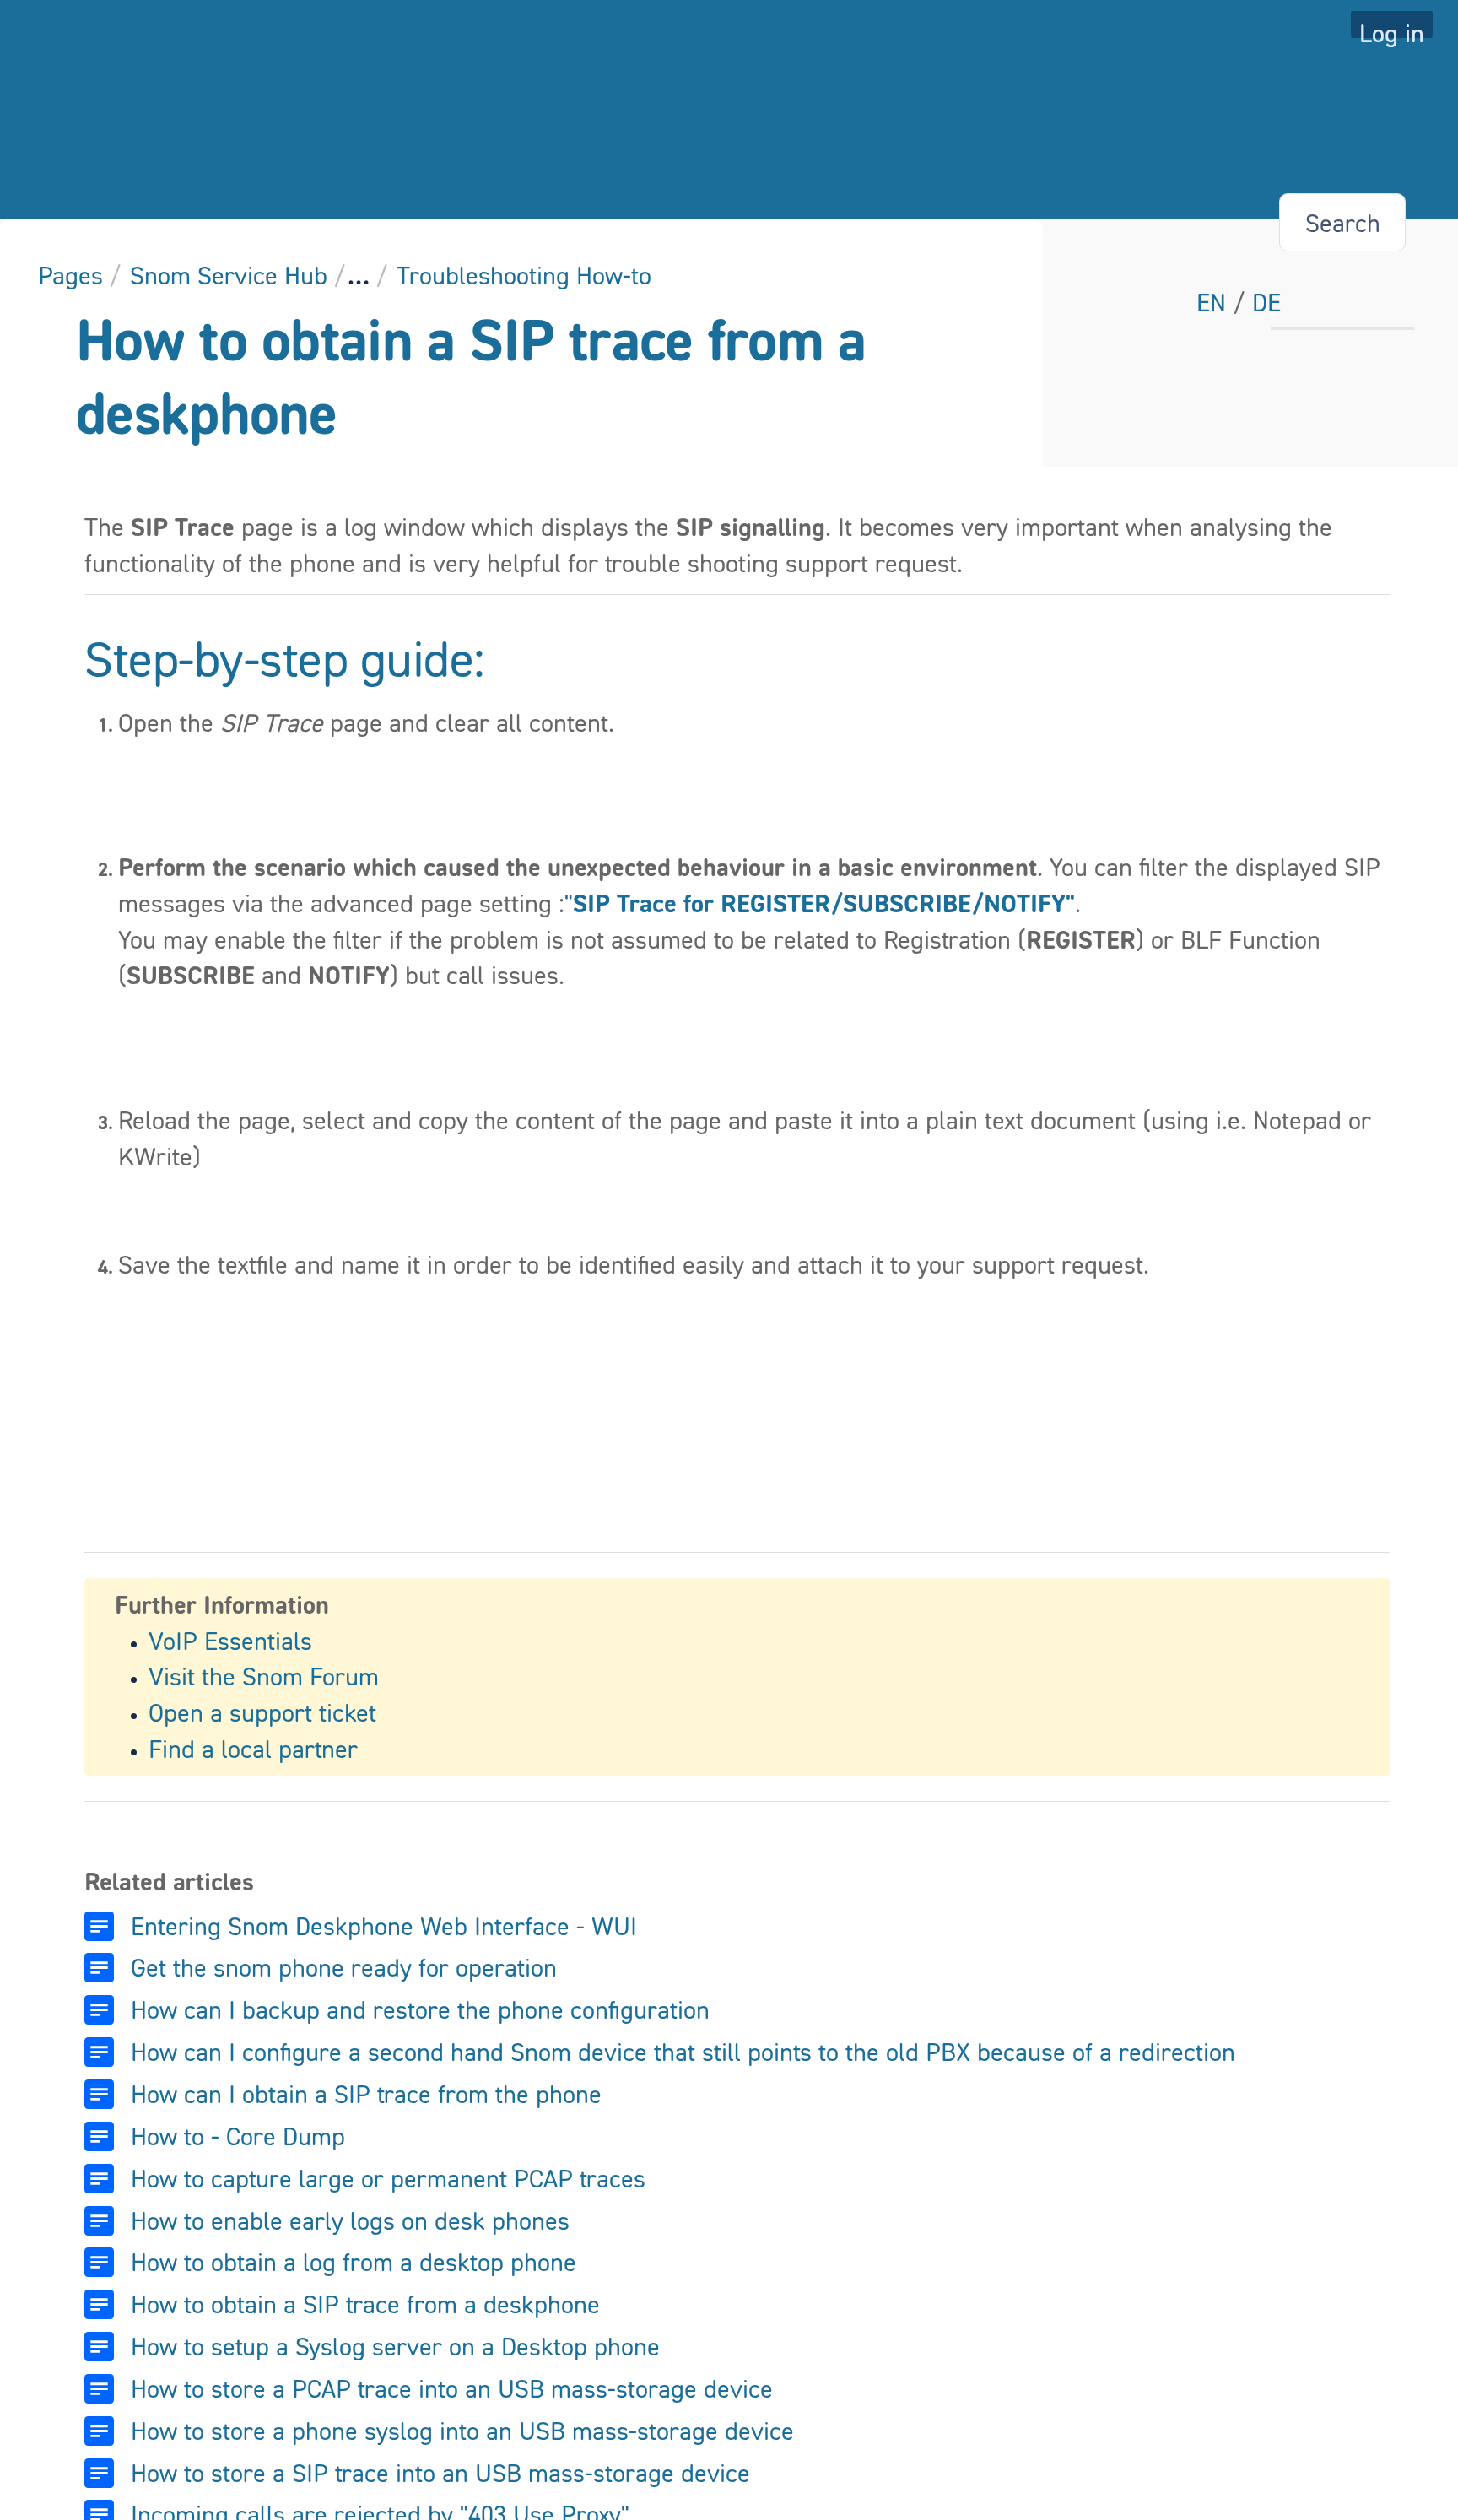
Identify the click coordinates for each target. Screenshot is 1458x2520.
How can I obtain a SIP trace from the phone (366, 2094)
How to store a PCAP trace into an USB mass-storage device (452, 2388)
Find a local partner (253, 1749)
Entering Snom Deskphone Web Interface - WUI (384, 1926)
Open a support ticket (262, 1712)
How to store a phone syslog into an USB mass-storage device (462, 2431)
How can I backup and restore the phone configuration (420, 2009)
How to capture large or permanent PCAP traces (388, 2178)
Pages (70, 275)
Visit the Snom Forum (264, 1676)
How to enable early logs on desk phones (350, 2220)
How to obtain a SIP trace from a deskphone (365, 2304)
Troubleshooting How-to (524, 275)
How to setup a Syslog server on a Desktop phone (395, 2346)
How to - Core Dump (238, 2136)
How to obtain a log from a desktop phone (354, 2262)
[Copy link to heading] (490, 662)
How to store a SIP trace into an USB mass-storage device (440, 2473)
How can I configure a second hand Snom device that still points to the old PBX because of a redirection (683, 2052)
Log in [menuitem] (1392, 28)
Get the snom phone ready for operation (344, 1967)
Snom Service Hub (229, 275)
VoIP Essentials (230, 1641)
